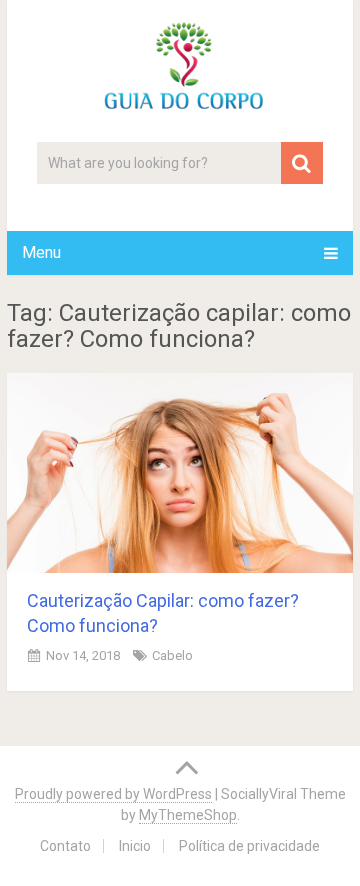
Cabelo (172, 655)
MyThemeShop (188, 815)
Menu (41, 252)
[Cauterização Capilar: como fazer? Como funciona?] (180, 473)
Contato (65, 846)
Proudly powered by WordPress (113, 794)
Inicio (135, 846)
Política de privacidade (249, 846)
